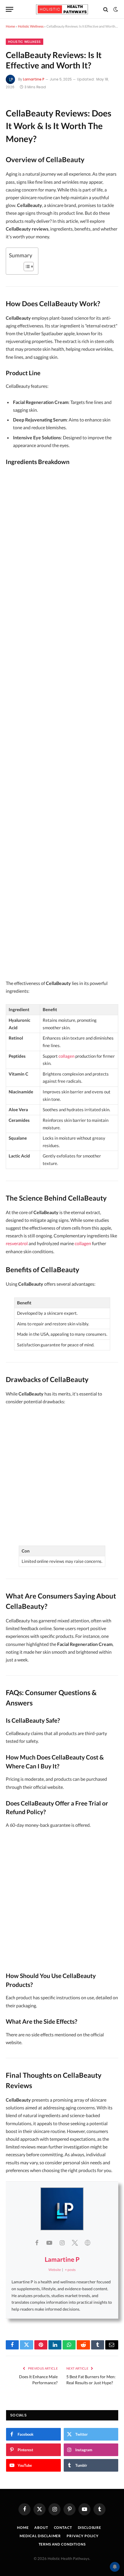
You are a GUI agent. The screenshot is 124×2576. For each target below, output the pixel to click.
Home (10, 26)
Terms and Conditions (62, 2544)
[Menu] (10, 9)
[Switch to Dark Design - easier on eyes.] (115, 9)
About (41, 2528)
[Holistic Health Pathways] (62, 9)
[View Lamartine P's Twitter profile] (75, 2242)
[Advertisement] (62, 724)
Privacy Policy (83, 2536)
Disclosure (90, 2528)
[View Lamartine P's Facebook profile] (37, 2242)
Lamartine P (34, 79)
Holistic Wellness (31, 26)
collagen (66, 1056)
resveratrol (17, 1243)
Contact (63, 2528)
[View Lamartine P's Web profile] (87, 2242)
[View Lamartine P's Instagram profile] (62, 2242)
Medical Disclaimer (40, 2536)
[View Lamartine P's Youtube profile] (49, 2242)
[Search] (106, 9)
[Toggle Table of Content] (26, 267)
